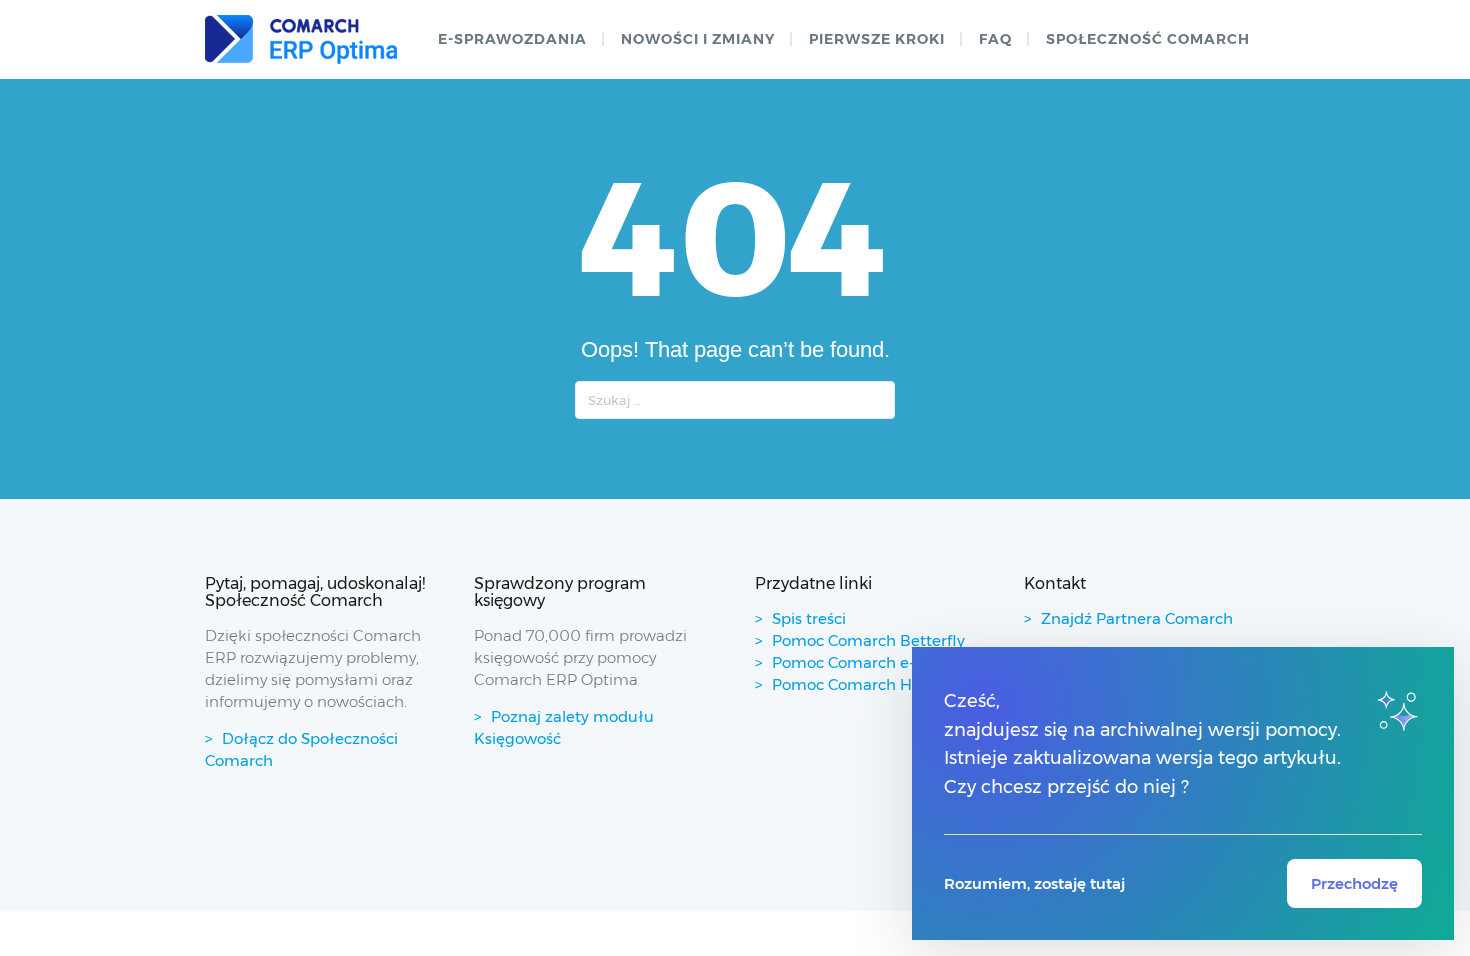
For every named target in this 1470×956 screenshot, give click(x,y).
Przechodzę (1354, 883)
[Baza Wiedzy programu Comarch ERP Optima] (301, 39)
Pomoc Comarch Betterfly (868, 640)
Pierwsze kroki (877, 39)
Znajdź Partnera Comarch (1137, 618)
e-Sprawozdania (512, 39)
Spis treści (809, 618)
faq (995, 39)
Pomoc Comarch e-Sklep (863, 662)
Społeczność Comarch (1148, 39)
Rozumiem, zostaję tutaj (1034, 883)
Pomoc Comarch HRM (854, 684)
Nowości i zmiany (698, 39)
